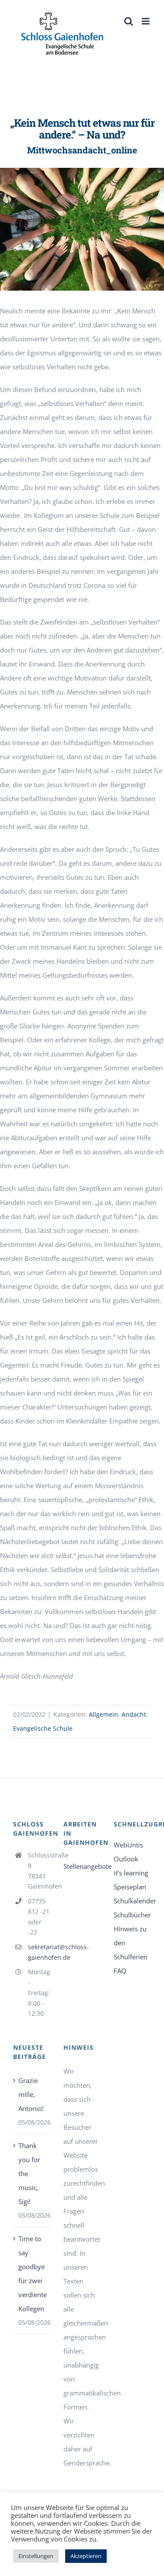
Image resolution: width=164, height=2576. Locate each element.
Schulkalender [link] (132, 1901)
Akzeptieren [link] (86, 2556)
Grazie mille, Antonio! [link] (31, 2094)
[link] (62, 34)
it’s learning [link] (131, 1873)
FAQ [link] (120, 1971)
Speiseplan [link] (130, 1887)
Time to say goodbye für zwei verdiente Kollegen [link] (32, 2274)
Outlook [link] (126, 1859)
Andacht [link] (134, 1714)
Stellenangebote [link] (82, 1866)
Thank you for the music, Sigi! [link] (29, 2173)
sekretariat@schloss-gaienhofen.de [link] (39, 1952)
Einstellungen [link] (36, 2556)
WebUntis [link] (128, 1845)
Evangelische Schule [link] (43, 1728)
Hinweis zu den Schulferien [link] (131, 1943)
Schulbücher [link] (132, 1915)
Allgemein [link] (103, 1714)
